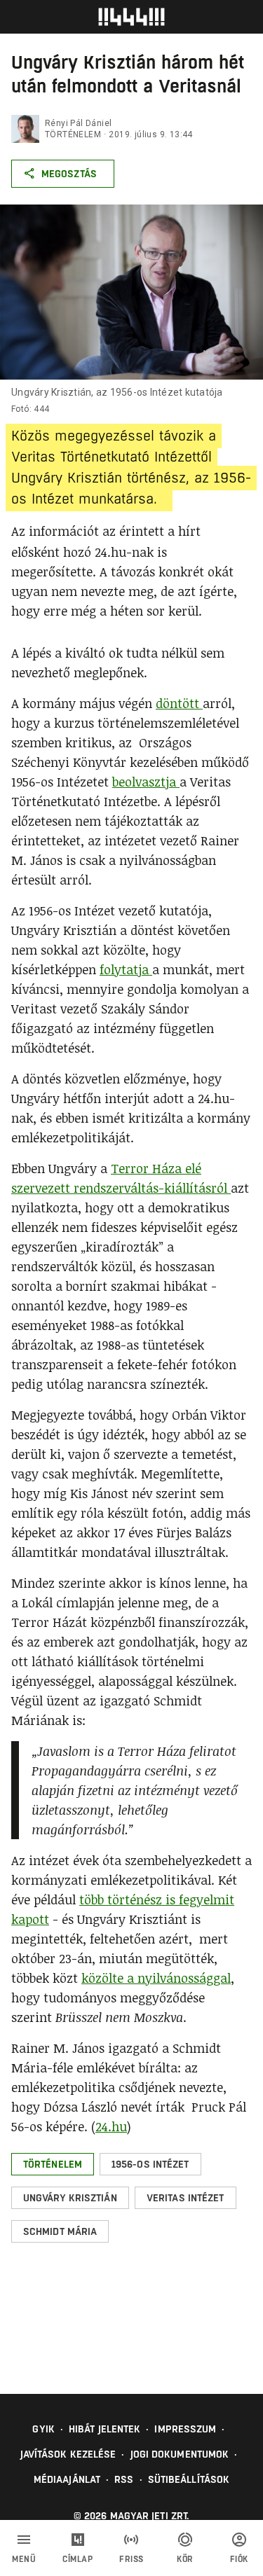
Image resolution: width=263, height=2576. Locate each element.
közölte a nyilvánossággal (156, 1978)
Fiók (239, 2559)
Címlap (77, 2559)
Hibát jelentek (104, 2429)
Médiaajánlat (67, 2479)
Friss (131, 2559)
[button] (53, 2164)
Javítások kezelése (68, 2454)
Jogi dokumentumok (180, 2454)
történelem (73, 134)
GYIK (43, 2429)
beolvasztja (146, 782)
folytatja (126, 969)
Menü (24, 2559)
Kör (185, 2559)
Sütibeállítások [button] (189, 2479)
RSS (124, 2479)
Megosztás (69, 174)
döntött (179, 703)
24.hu (111, 2126)
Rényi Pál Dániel (78, 123)
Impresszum (185, 2429)
